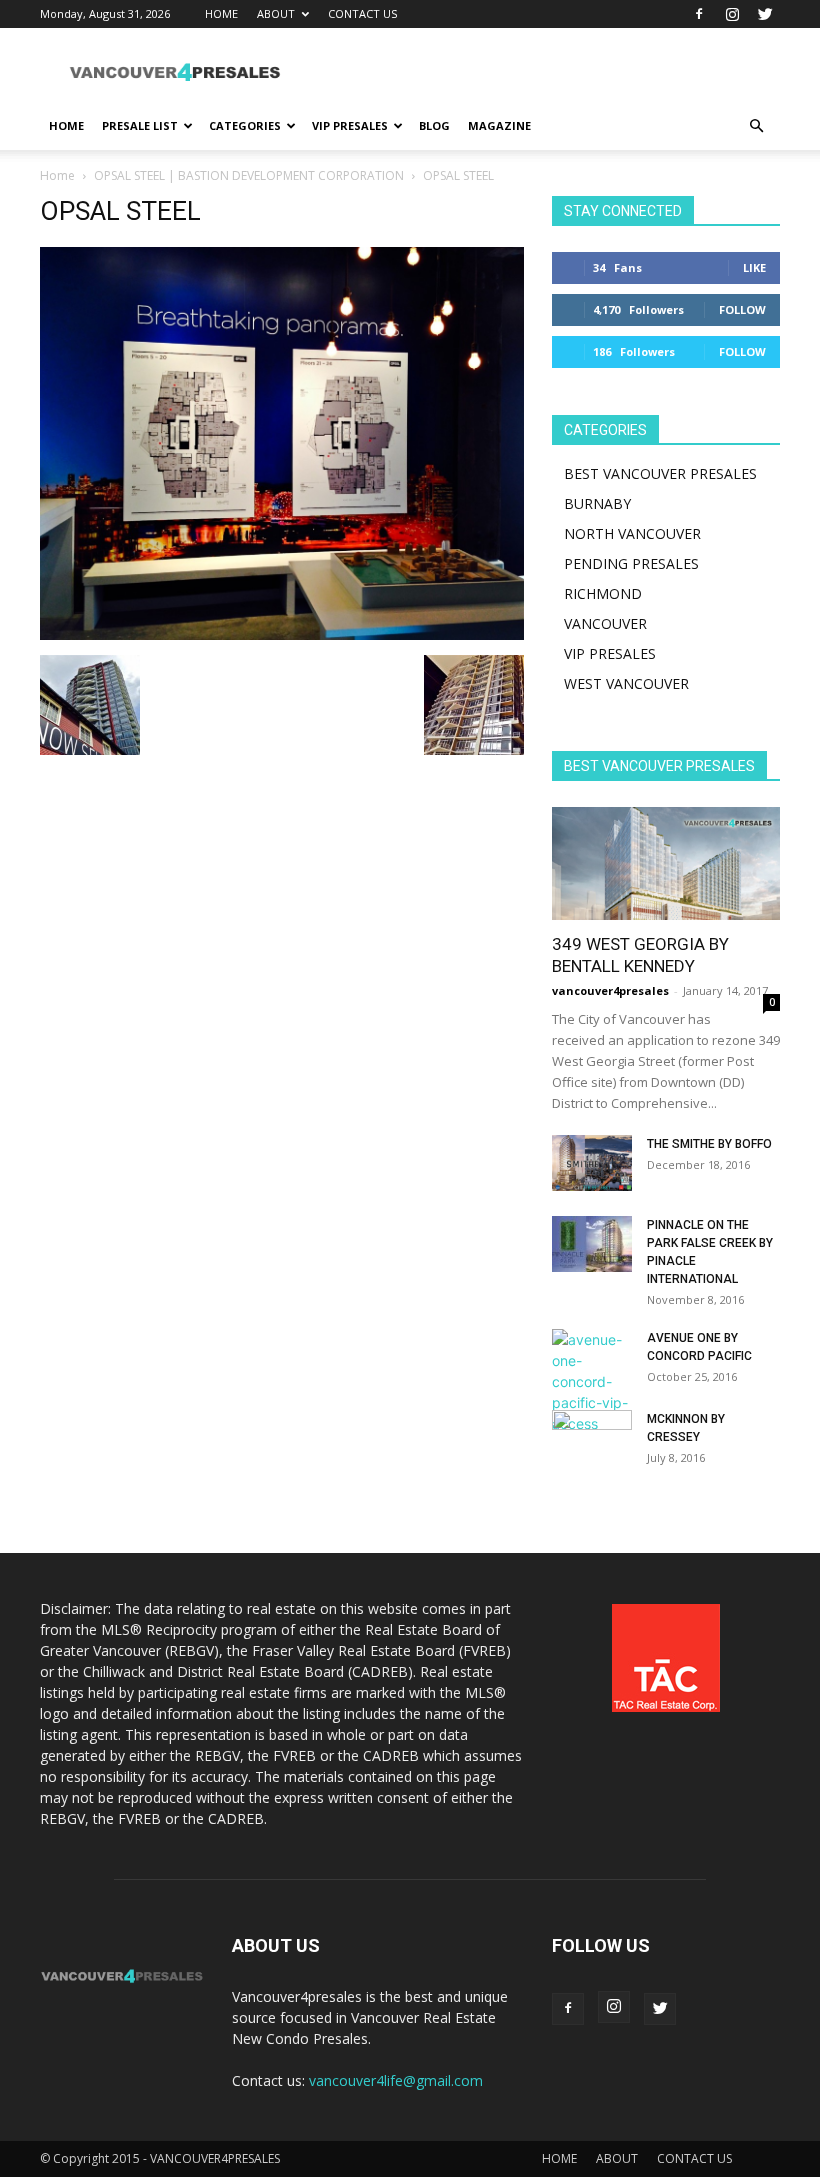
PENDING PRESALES (631, 563)
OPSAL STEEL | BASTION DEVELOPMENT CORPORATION (249, 175)
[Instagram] (732, 14)
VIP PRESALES (350, 125)
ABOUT (276, 13)
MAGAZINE (499, 125)
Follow (742, 309)
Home (57, 175)
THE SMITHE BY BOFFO (709, 1144)
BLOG (434, 125)
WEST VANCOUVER (626, 683)
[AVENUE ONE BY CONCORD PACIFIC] (592, 1381)
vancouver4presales (610, 990)
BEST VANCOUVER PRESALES (660, 473)
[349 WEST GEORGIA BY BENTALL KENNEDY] (666, 863)
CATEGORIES (245, 125)
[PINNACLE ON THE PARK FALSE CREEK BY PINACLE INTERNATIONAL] (592, 1244)
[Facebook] (699, 14)
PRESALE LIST (140, 125)
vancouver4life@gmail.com (396, 2080)
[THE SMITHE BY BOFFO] (592, 1163)
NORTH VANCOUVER (632, 533)
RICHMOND (603, 593)
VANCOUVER (605, 623)
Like (754, 267)
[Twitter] (765, 14)
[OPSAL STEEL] (282, 634)
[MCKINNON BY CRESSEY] (592, 1438)
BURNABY (597, 503)
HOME (221, 13)
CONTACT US (362, 13)
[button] (756, 126)
